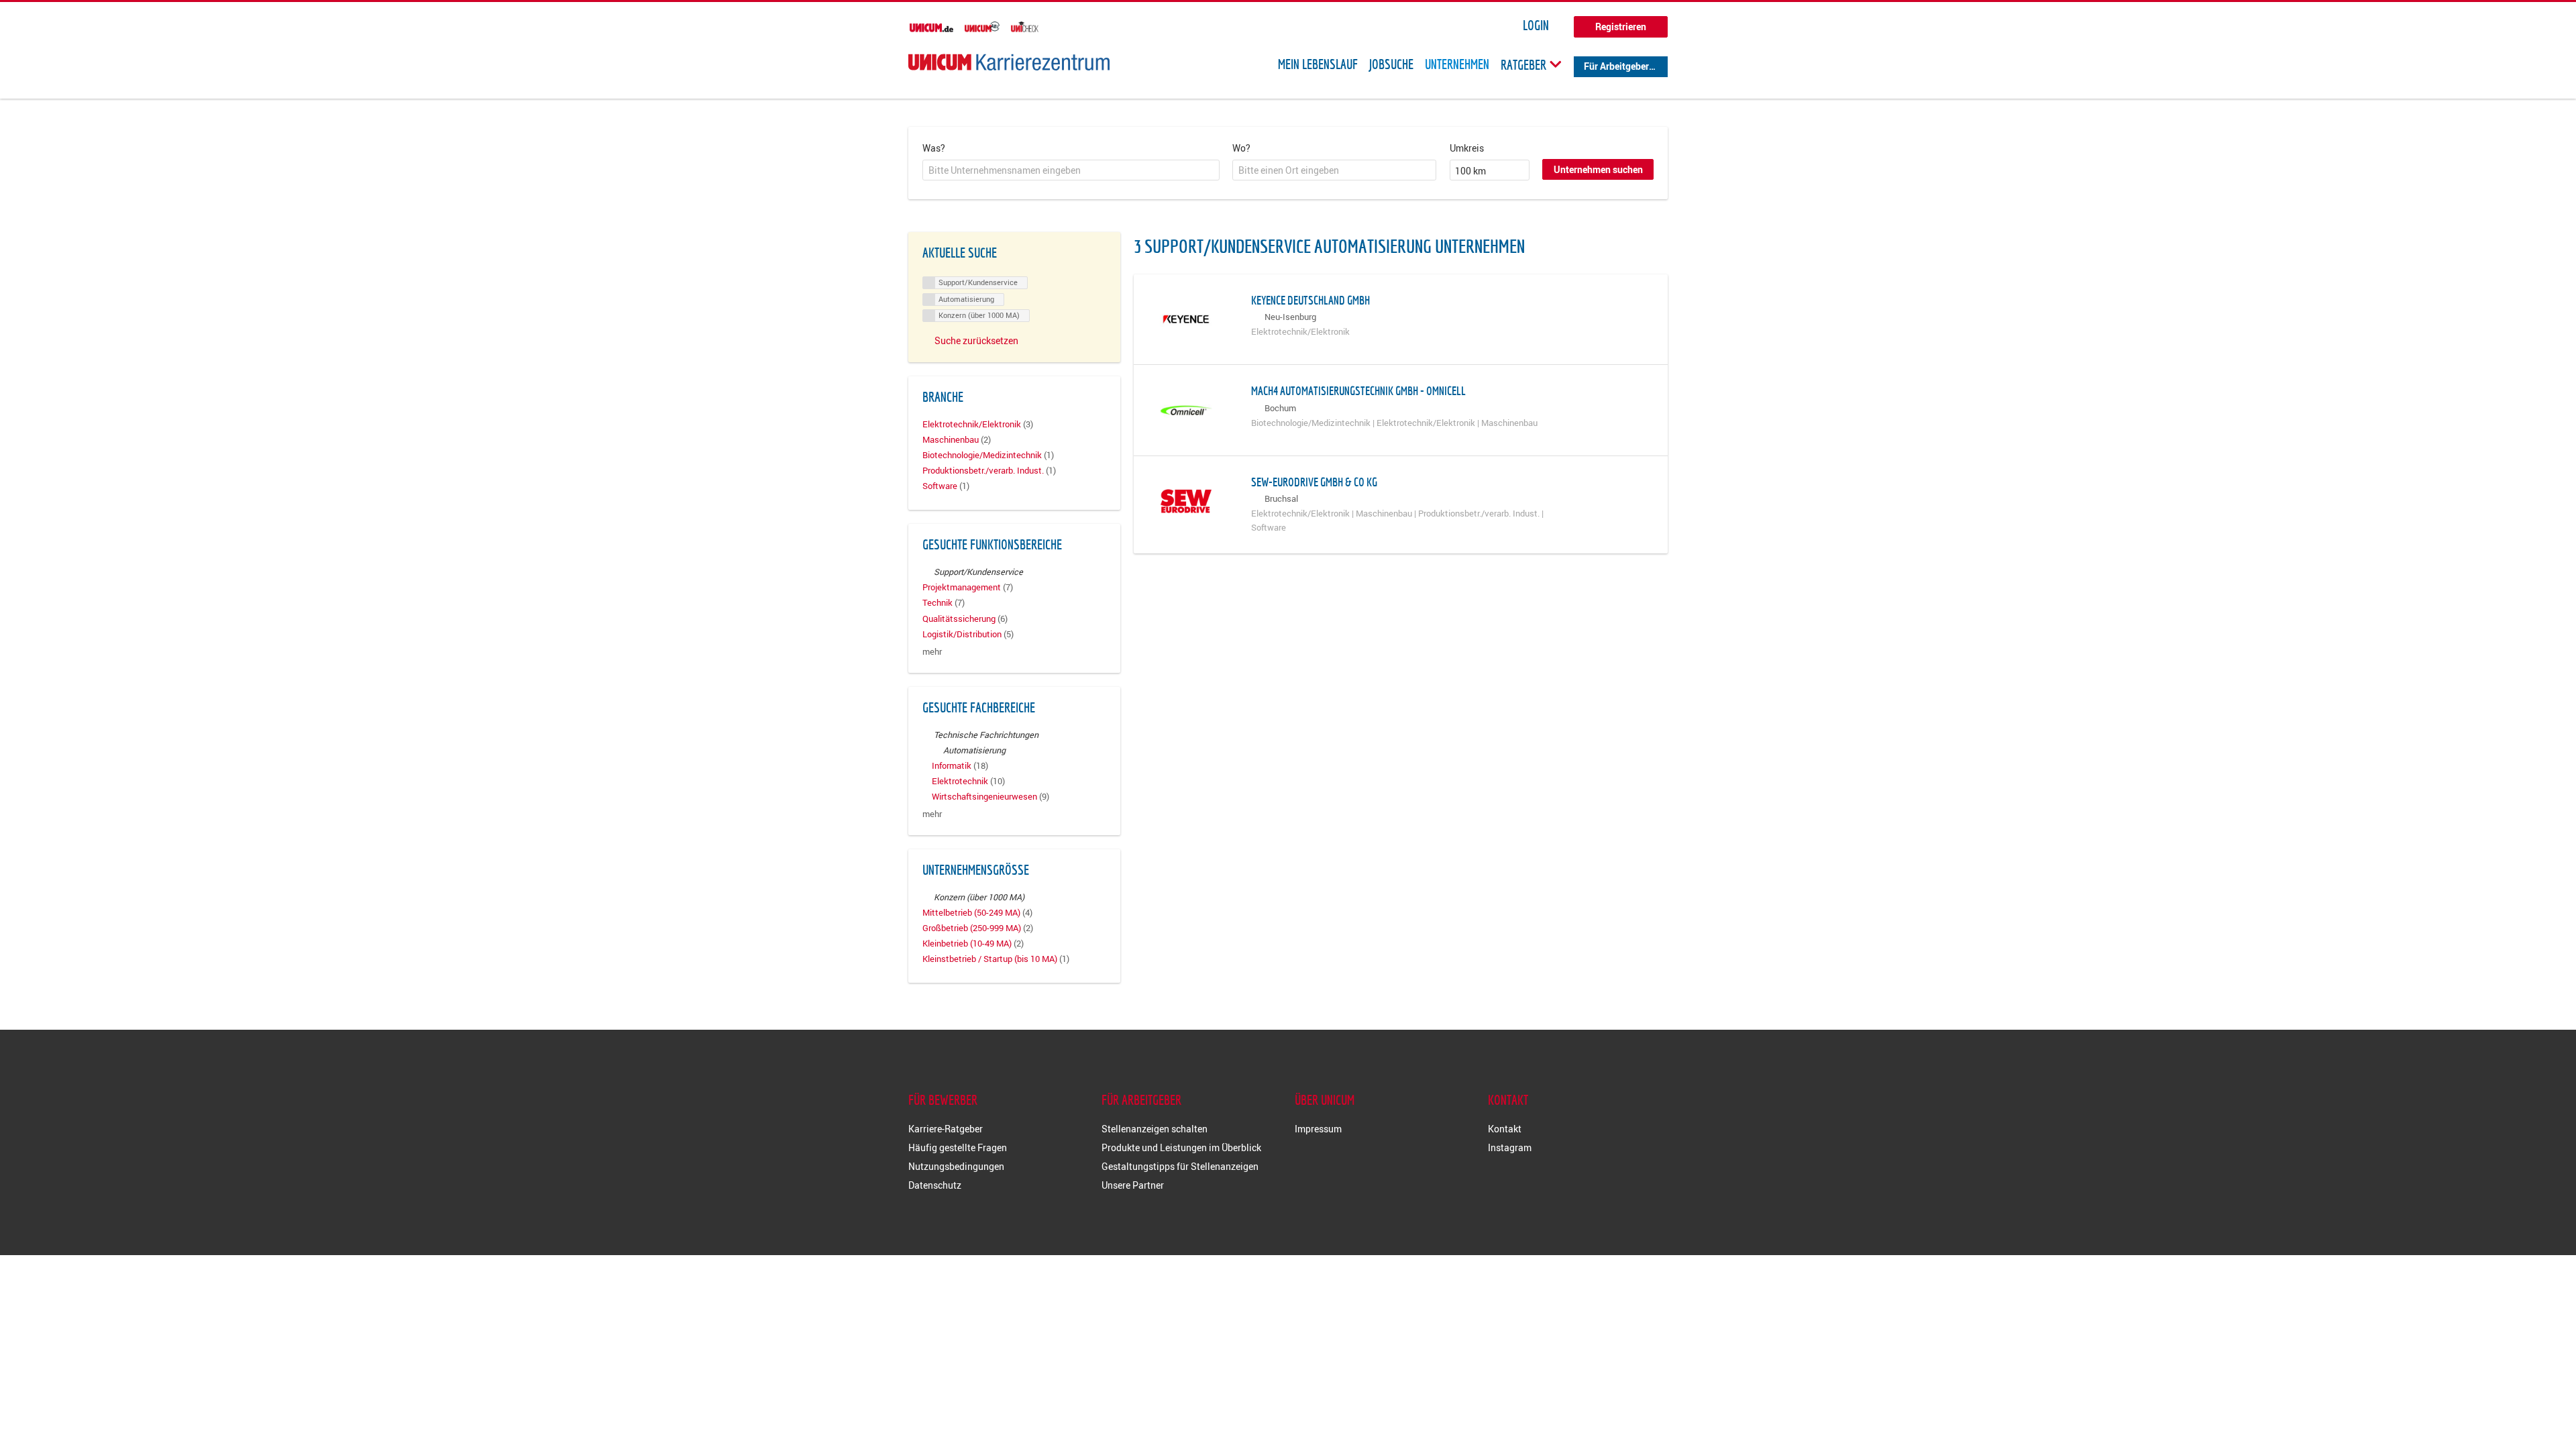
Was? (934, 148)
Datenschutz (935, 1185)
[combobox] (1071, 170)
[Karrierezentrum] (1009, 62)
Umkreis (1467, 148)
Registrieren (1621, 26)
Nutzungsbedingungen (956, 1166)
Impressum (1318, 1129)
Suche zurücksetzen (976, 340)
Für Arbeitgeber (1616, 66)
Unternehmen (1457, 64)
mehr (932, 652)
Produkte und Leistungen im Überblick (1181, 1147)
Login (1536, 25)
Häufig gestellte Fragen (958, 1147)
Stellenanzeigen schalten (1155, 1129)
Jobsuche (1391, 64)
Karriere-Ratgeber (946, 1129)
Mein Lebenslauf (1318, 64)
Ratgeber (1525, 64)
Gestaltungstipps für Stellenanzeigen (1180, 1166)
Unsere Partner (1133, 1185)
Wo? (1241, 148)
